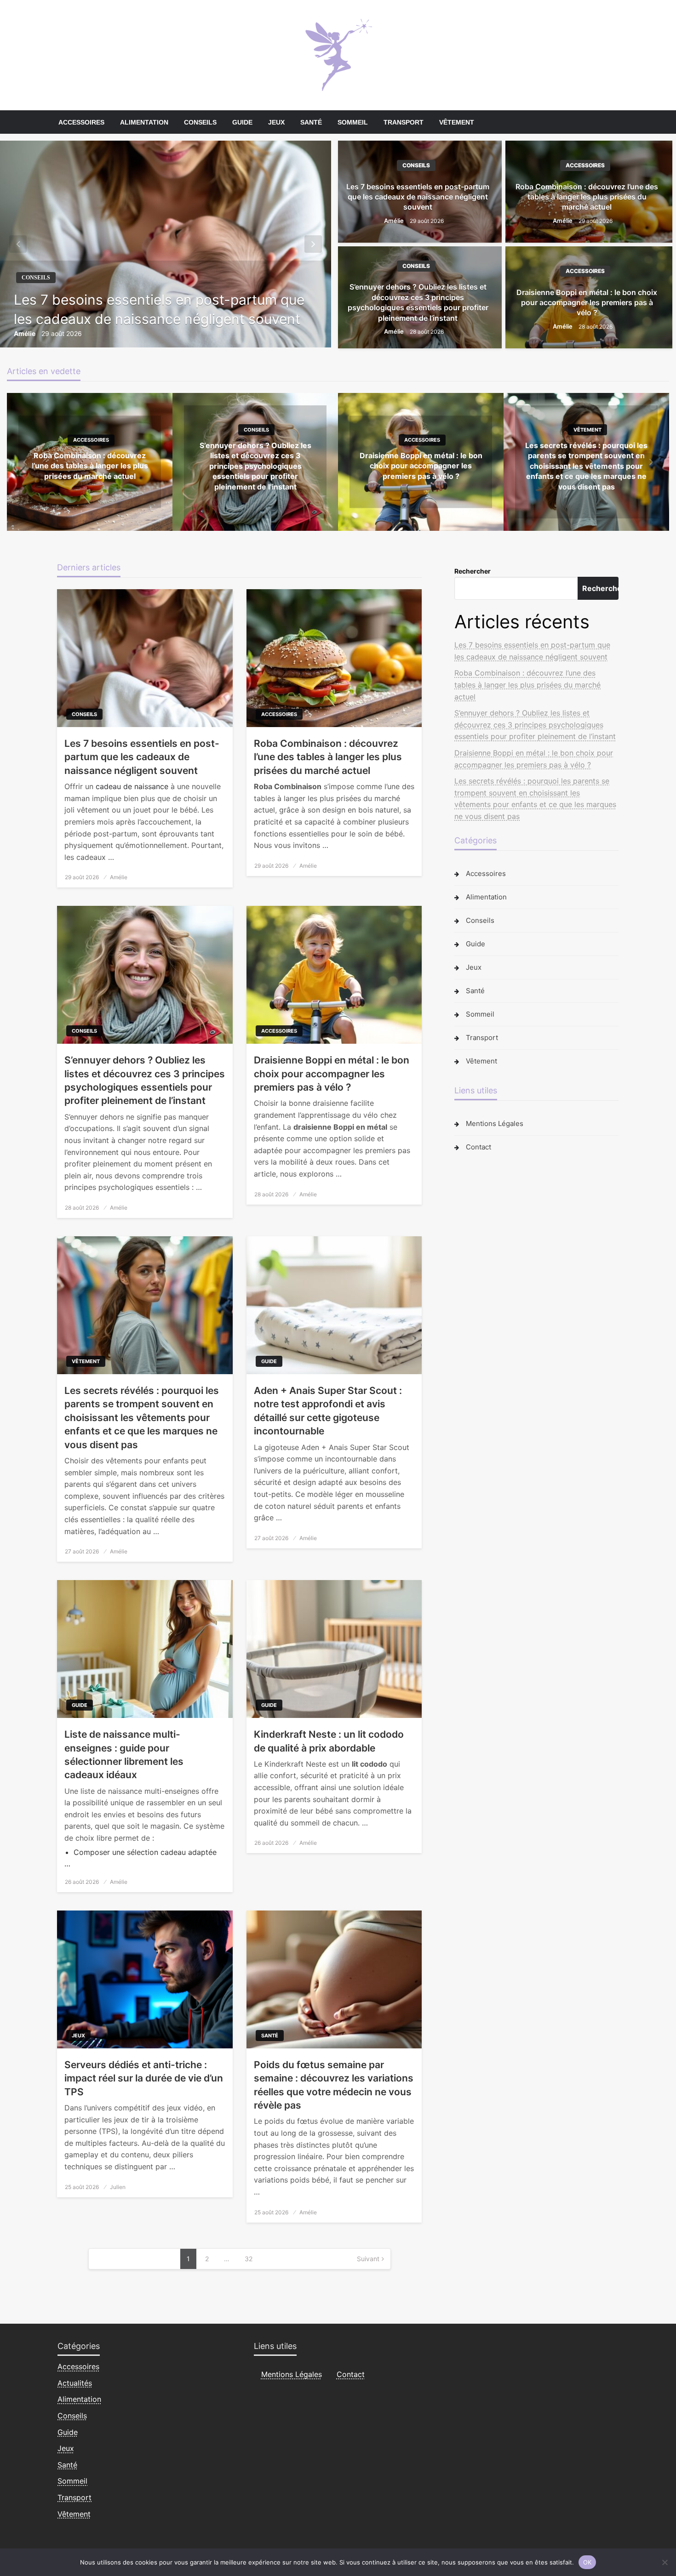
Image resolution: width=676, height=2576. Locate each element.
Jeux (276, 122)
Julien (118, 2187)
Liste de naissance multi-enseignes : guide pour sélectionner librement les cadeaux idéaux (124, 1754)
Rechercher (473, 571)
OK (587, 2562)
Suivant (368, 2259)
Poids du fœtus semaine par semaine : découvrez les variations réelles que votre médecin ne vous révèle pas (334, 2085)
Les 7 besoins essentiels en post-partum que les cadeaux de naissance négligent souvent (159, 309)
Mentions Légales (495, 1123)
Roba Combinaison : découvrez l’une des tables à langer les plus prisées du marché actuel (587, 197)
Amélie (25, 333)
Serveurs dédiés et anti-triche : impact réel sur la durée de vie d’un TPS (144, 2078)
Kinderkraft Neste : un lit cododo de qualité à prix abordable (329, 1741)
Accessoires (81, 122)
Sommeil (353, 122)
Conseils (200, 122)
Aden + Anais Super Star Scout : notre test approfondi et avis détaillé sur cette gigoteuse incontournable (328, 1411)
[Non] (665, 2562)
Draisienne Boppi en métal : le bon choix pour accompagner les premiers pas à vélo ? (587, 303)
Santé (311, 122)
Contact (478, 1147)
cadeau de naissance (132, 786)
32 (249, 2259)
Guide (242, 122)
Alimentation (144, 122)
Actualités (75, 2383)
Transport (404, 122)
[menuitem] (81, 122)
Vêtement (457, 122)
